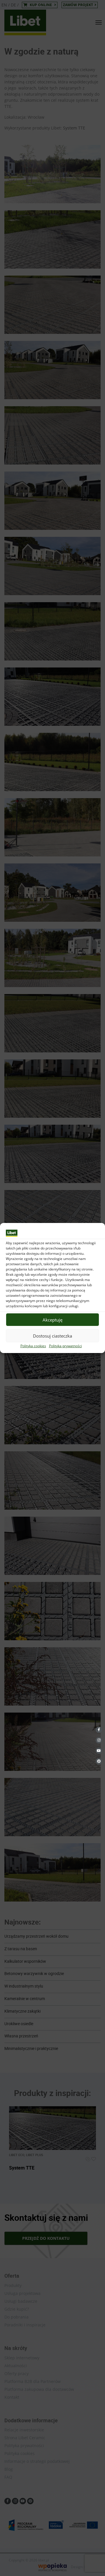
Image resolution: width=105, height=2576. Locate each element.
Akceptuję (52, 1320)
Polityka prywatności (65, 1346)
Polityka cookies (33, 1346)
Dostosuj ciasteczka (52, 1336)
